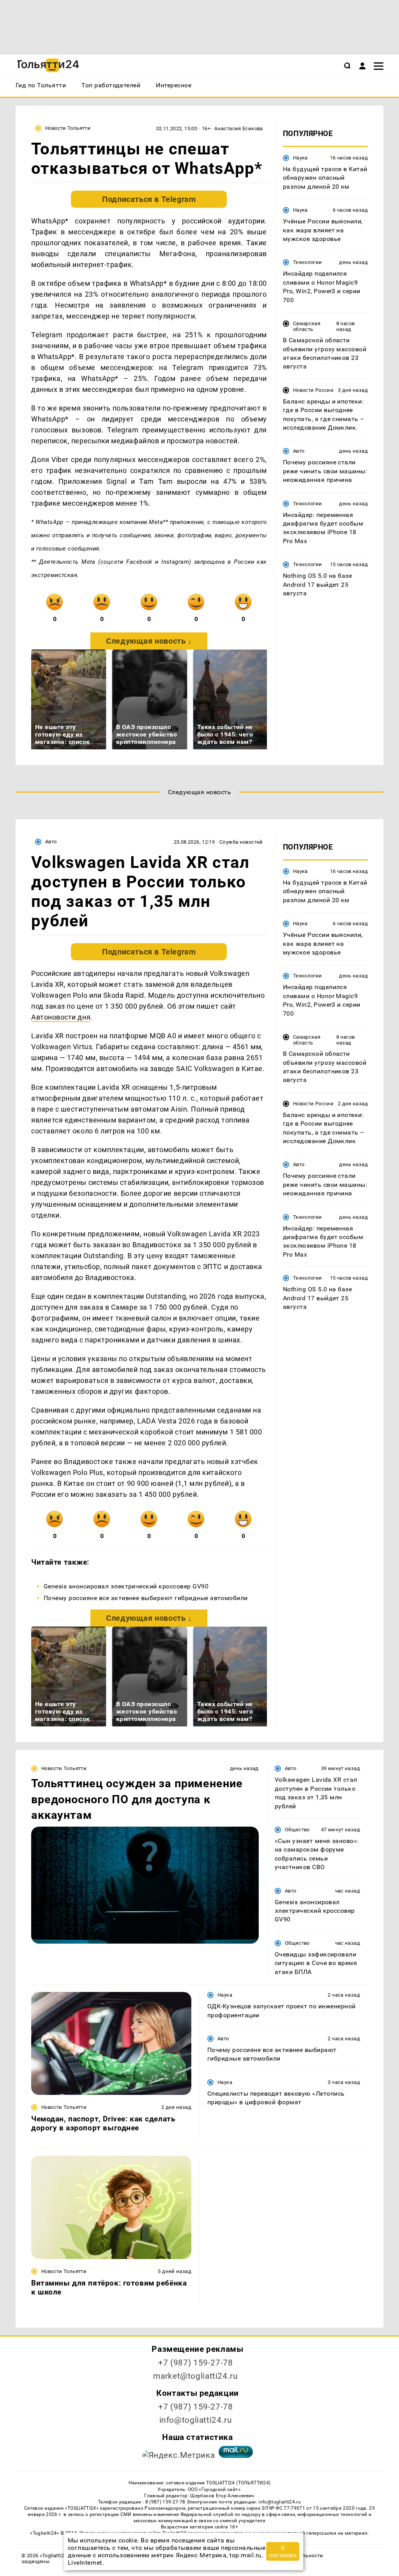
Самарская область (307, 326)
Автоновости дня (61, 1017)
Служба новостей (241, 842)
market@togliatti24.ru (195, 2376)
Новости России (313, 390)
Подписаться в (149, 199)
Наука (300, 158)
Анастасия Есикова (239, 128)
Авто (299, 451)
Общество (297, 1830)
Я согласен (283, 2551)
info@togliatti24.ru (196, 2420)
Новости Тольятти (68, 128)
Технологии (308, 262)
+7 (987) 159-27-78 (195, 2363)
